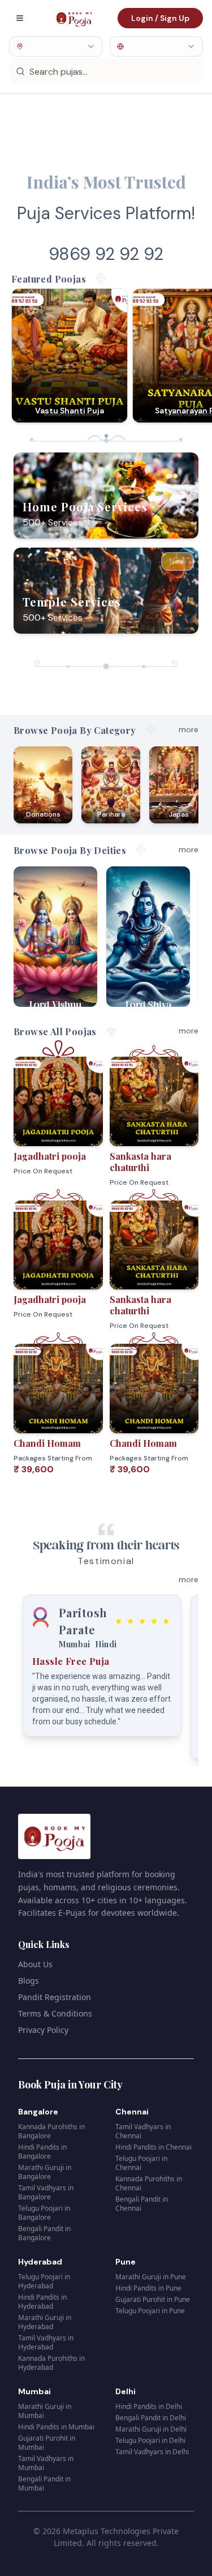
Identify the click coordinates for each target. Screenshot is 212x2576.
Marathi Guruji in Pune (151, 2277)
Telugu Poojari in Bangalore (44, 2213)
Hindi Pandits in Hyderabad (42, 2302)
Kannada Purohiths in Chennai (149, 2183)
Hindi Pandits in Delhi (149, 2406)
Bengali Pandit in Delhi (151, 2418)
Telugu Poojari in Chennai (141, 2163)
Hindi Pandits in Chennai (153, 2147)
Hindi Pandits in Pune (148, 2288)
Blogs (29, 1981)
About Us (35, 1964)
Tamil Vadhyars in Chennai (143, 2131)
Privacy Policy (43, 2030)
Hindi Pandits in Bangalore (42, 2152)
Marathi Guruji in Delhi (151, 2429)
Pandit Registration (55, 1997)
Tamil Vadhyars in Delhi (152, 2452)
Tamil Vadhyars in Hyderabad (46, 2342)
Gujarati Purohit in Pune (153, 2299)
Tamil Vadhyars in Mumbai (46, 2463)
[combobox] (56, 46)
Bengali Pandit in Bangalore (44, 2233)
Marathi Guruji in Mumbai (45, 2411)
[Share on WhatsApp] (89, 1133)
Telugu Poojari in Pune (150, 2311)
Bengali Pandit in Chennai (142, 2204)
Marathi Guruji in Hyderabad (45, 2322)
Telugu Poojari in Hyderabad (44, 2281)
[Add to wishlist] (89, 1110)
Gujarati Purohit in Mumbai (47, 2443)
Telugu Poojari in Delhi (150, 2440)
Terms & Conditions (55, 2013)
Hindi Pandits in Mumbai (56, 2427)
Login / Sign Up (160, 18)
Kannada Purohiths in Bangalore (51, 2131)
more (189, 729)
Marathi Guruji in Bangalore (45, 2172)
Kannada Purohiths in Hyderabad (51, 2363)
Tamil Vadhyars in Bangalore (46, 2192)
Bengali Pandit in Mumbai (44, 2483)
